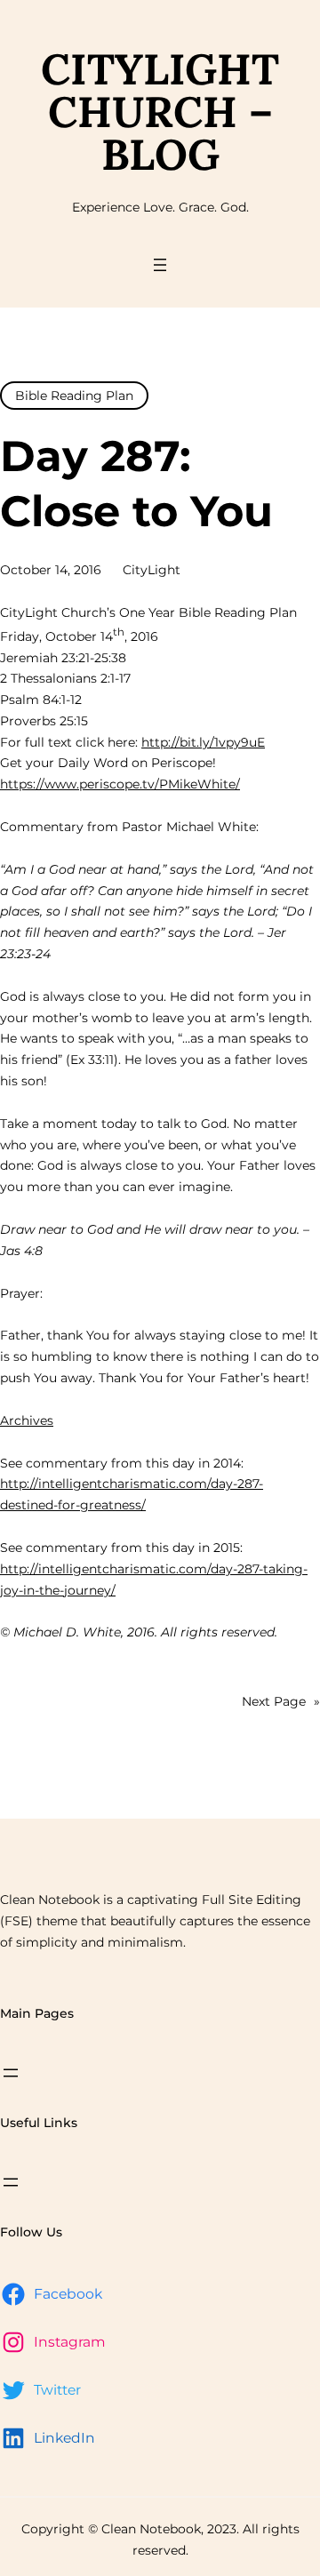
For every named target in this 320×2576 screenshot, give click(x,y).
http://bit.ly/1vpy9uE (203, 742)
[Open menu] (160, 265)
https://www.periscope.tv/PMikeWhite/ (120, 784)
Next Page (281, 1701)
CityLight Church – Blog (160, 112)
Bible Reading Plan (74, 396)
